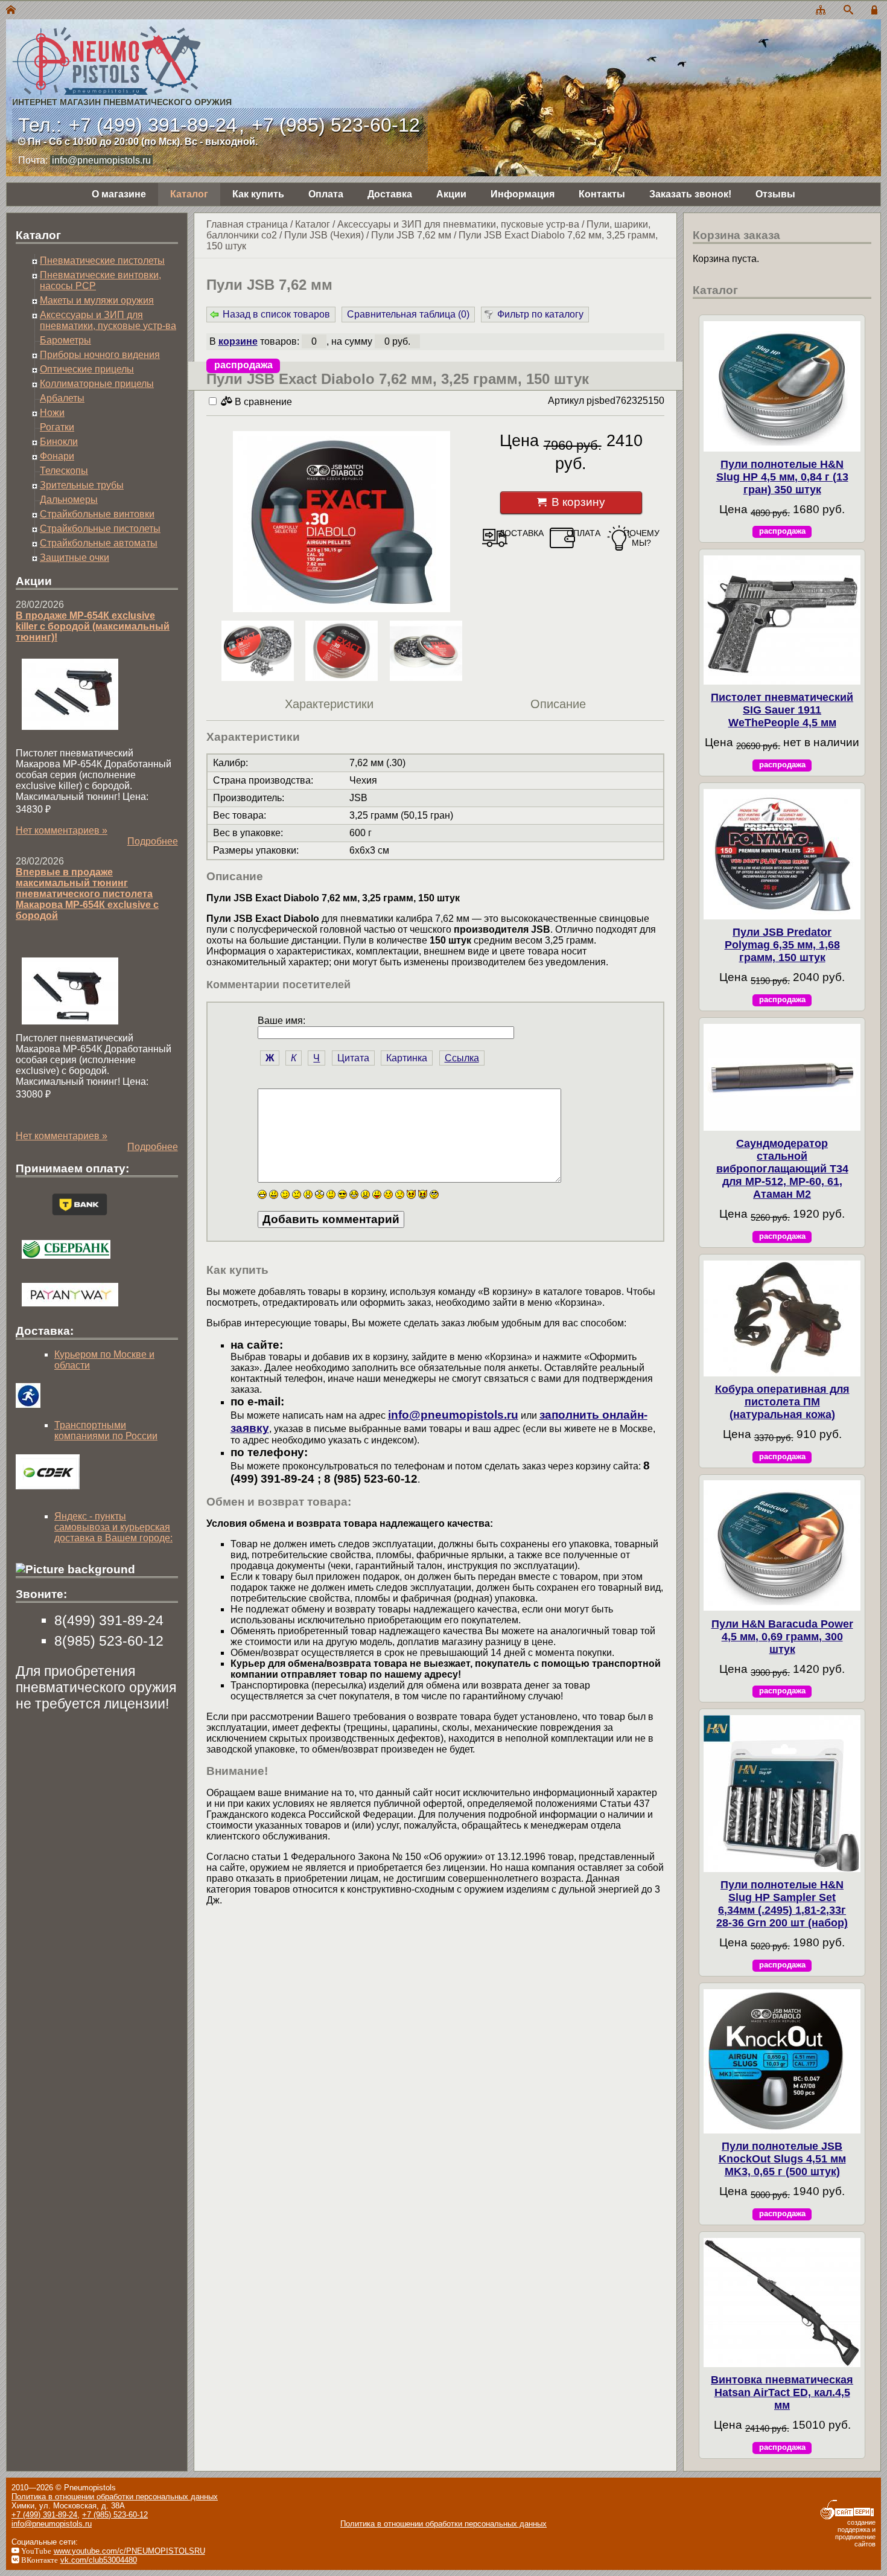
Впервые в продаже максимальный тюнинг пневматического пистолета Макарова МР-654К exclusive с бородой (87, 894)
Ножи (52, 413)
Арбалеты (62, 398)
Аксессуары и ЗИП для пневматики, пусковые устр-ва (458, 224)
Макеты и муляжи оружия (97, 300)
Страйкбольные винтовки (97, 514)
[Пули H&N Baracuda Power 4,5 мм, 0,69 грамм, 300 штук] (782, 1545)
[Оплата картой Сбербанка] (66, 1261)
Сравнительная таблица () (408, 314)
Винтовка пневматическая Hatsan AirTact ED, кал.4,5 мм (782, 2392)
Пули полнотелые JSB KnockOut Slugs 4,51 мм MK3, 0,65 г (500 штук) (782, 2159)
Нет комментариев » (62, 830)
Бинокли (59, 442)
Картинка (407, 1058)
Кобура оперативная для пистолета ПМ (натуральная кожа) (782, 1402)
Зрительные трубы (82, 485)
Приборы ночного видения (100, 355)
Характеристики (329, 704)
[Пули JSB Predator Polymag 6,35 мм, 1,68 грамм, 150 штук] (782, 854)
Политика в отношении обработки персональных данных (115, 2497)
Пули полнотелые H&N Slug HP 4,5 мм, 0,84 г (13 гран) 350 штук (782, 477)
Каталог (189, 194)
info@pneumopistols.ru (101, 160)
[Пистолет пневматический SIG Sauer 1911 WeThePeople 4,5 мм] (782, 620)
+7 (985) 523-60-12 (336, 125)
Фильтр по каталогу (540, 314)
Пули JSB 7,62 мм (411, 235)
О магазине (119, 194)
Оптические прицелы (87, 369)
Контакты (602, 194)
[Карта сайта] (821, 11)
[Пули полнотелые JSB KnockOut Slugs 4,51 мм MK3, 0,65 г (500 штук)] (782, 2061)
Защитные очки (75, 558)
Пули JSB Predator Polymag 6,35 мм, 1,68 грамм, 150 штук (782, 945)
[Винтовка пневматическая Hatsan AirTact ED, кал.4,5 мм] (782, 2303)
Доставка (390, 194)
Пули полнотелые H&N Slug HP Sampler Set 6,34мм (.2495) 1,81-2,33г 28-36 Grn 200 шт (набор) (782, 1904)
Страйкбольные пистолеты (100, 529)
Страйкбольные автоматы (99, 543)
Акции (451, 194)
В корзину (578, 502)
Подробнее (153, 841)
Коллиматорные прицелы (97, 384)
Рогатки (57, 427)
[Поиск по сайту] (848, 11)
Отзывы (775, 194)
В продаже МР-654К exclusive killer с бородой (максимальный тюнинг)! (93, 626)
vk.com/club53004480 (99, 2560)
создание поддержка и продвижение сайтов (855, 2533)
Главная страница (247, 224)
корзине (238, 341)
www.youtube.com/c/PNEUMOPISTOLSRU (129, 2551)
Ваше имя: (281, 1021)
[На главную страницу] (11, 11)
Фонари (57, 456)
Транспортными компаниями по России (106, 1430)
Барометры (65, 340)
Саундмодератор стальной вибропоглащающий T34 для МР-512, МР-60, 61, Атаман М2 (782, 1169)
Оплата (326, 194)
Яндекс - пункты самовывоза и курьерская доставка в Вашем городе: (113, 1527)
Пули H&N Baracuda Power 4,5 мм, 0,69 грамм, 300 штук (782, 1637)
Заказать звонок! (690, 194)
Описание (558, 704)
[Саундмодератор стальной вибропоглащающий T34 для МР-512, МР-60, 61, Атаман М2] (782, 1077)
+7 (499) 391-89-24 (153, 125)
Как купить (258, 194)
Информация (523, 194)
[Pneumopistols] (119, 47)
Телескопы (64, 471)
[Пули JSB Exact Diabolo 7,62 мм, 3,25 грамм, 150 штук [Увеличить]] (342, 523)
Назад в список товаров (276, 314)
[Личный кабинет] (876, 11)
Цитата (353, 1058)
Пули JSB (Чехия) (324, 235)
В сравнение (262, 402)
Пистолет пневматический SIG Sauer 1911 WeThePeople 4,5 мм (782, 710)
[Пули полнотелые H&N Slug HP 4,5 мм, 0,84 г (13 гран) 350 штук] (782, 386)
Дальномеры (69, 500)
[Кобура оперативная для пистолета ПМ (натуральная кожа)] (782, 1318)
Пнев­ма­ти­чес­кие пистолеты (102, 260)
